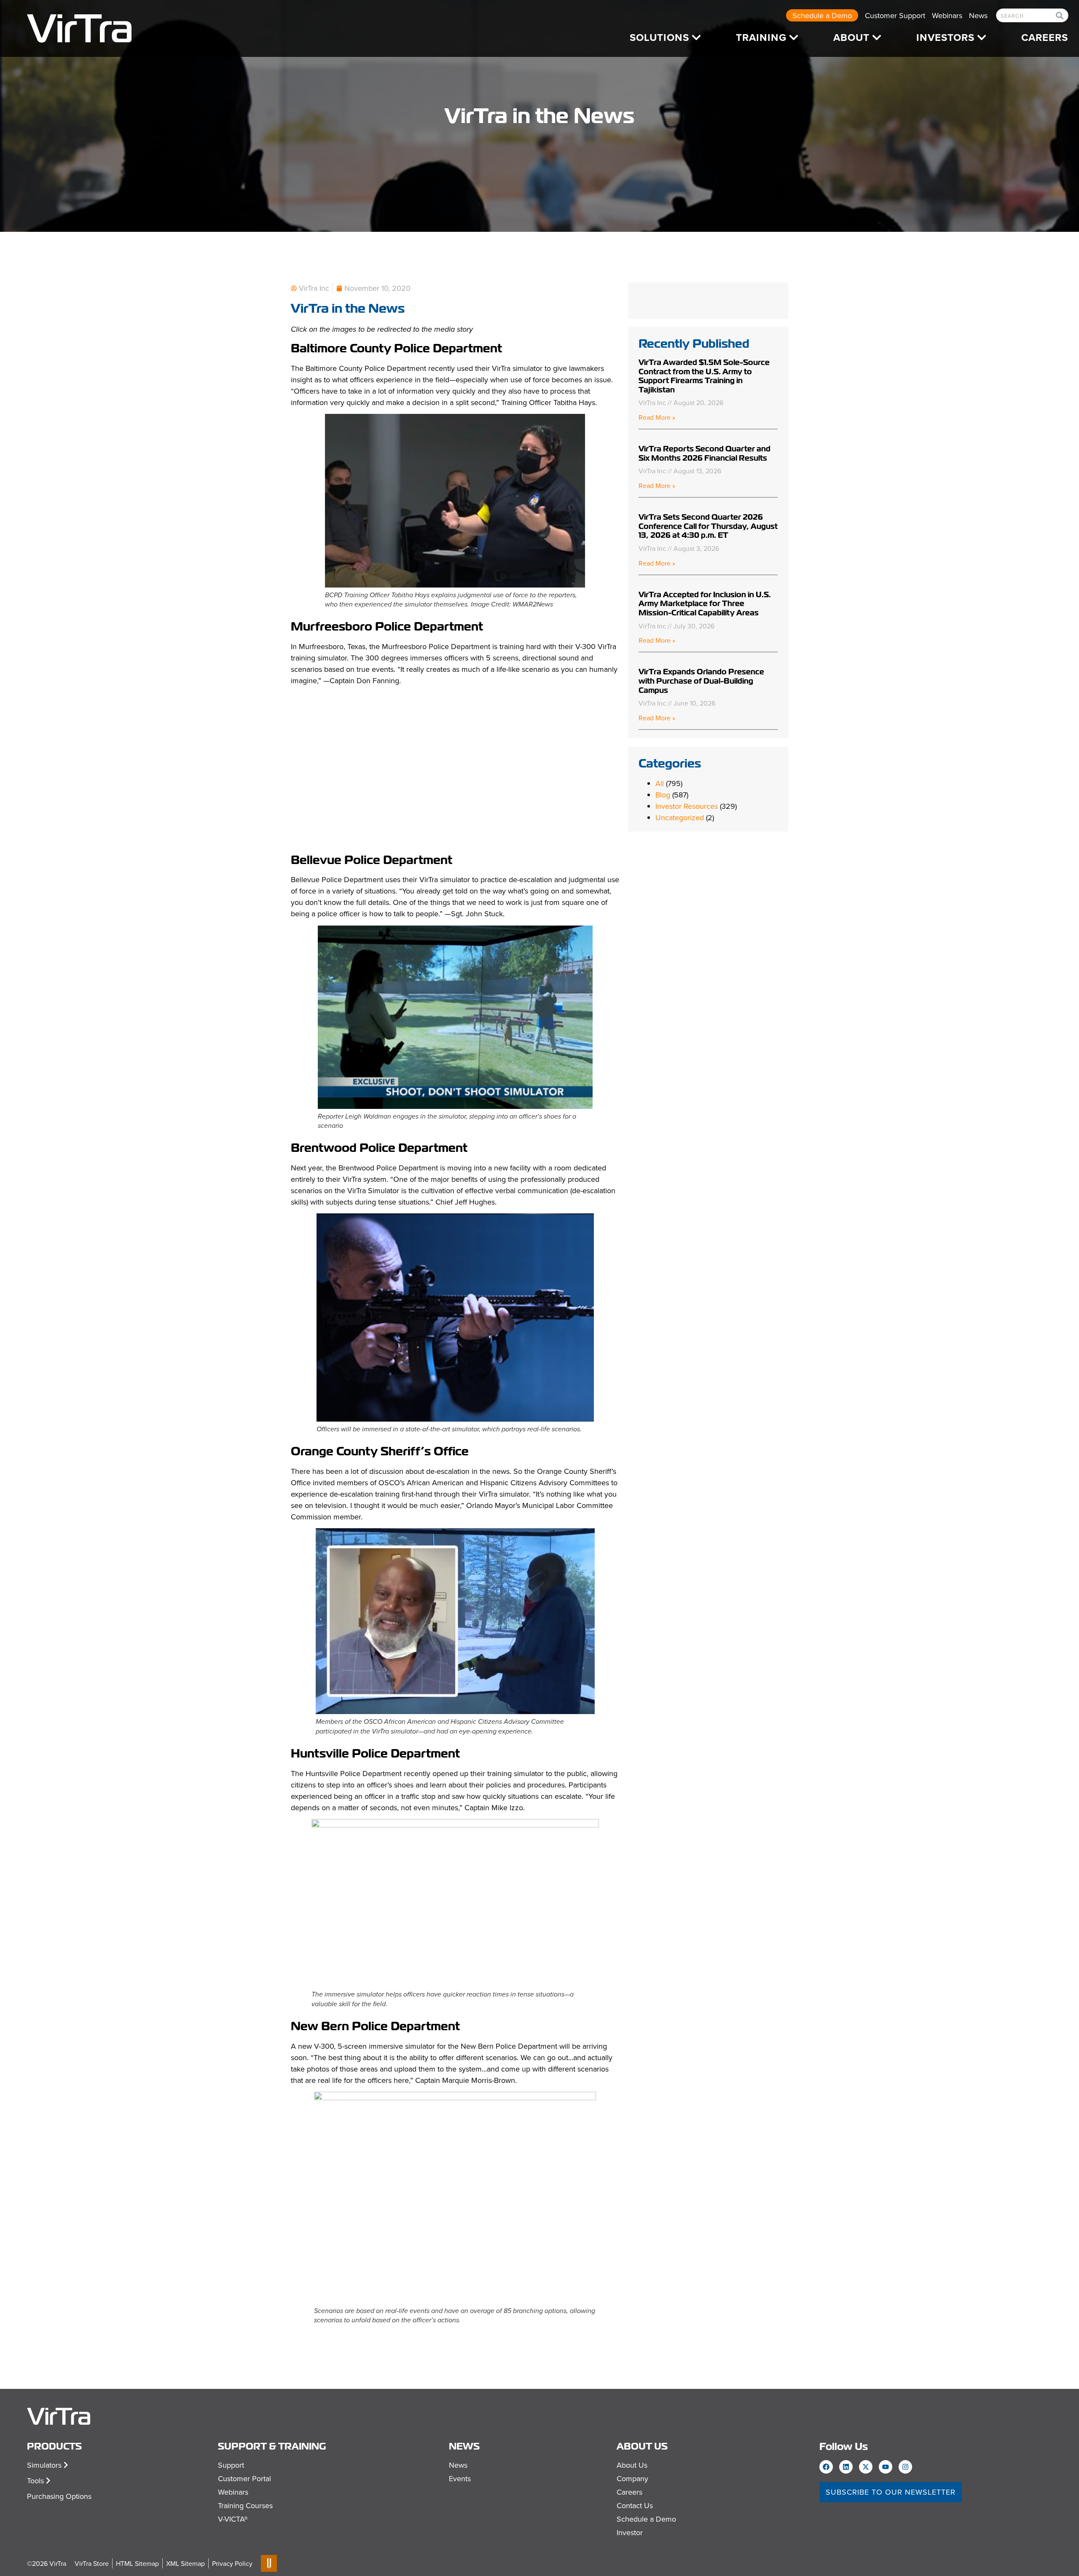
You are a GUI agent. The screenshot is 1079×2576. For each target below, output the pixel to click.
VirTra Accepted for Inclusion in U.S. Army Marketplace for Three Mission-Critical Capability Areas (705, 604)
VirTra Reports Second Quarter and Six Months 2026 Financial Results (705, 453)
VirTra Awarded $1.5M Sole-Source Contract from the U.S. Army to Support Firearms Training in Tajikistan (704, 376)
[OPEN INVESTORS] (982, 38)
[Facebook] (826, 2467)
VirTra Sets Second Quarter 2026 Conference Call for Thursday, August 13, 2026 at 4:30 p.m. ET (708, 526)
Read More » (657, 417)
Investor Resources (687, 806)
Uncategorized (680, 817)
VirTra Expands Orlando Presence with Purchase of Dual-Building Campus (701, 681)
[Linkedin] (846, 2467)
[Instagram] (905, 2467)
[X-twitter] (866, 2467)
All (660, 783)
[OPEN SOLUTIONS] (696, 38)
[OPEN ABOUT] (877, 38)
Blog (663, 795)
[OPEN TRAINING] (794, 38)
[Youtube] (886, 2467)
